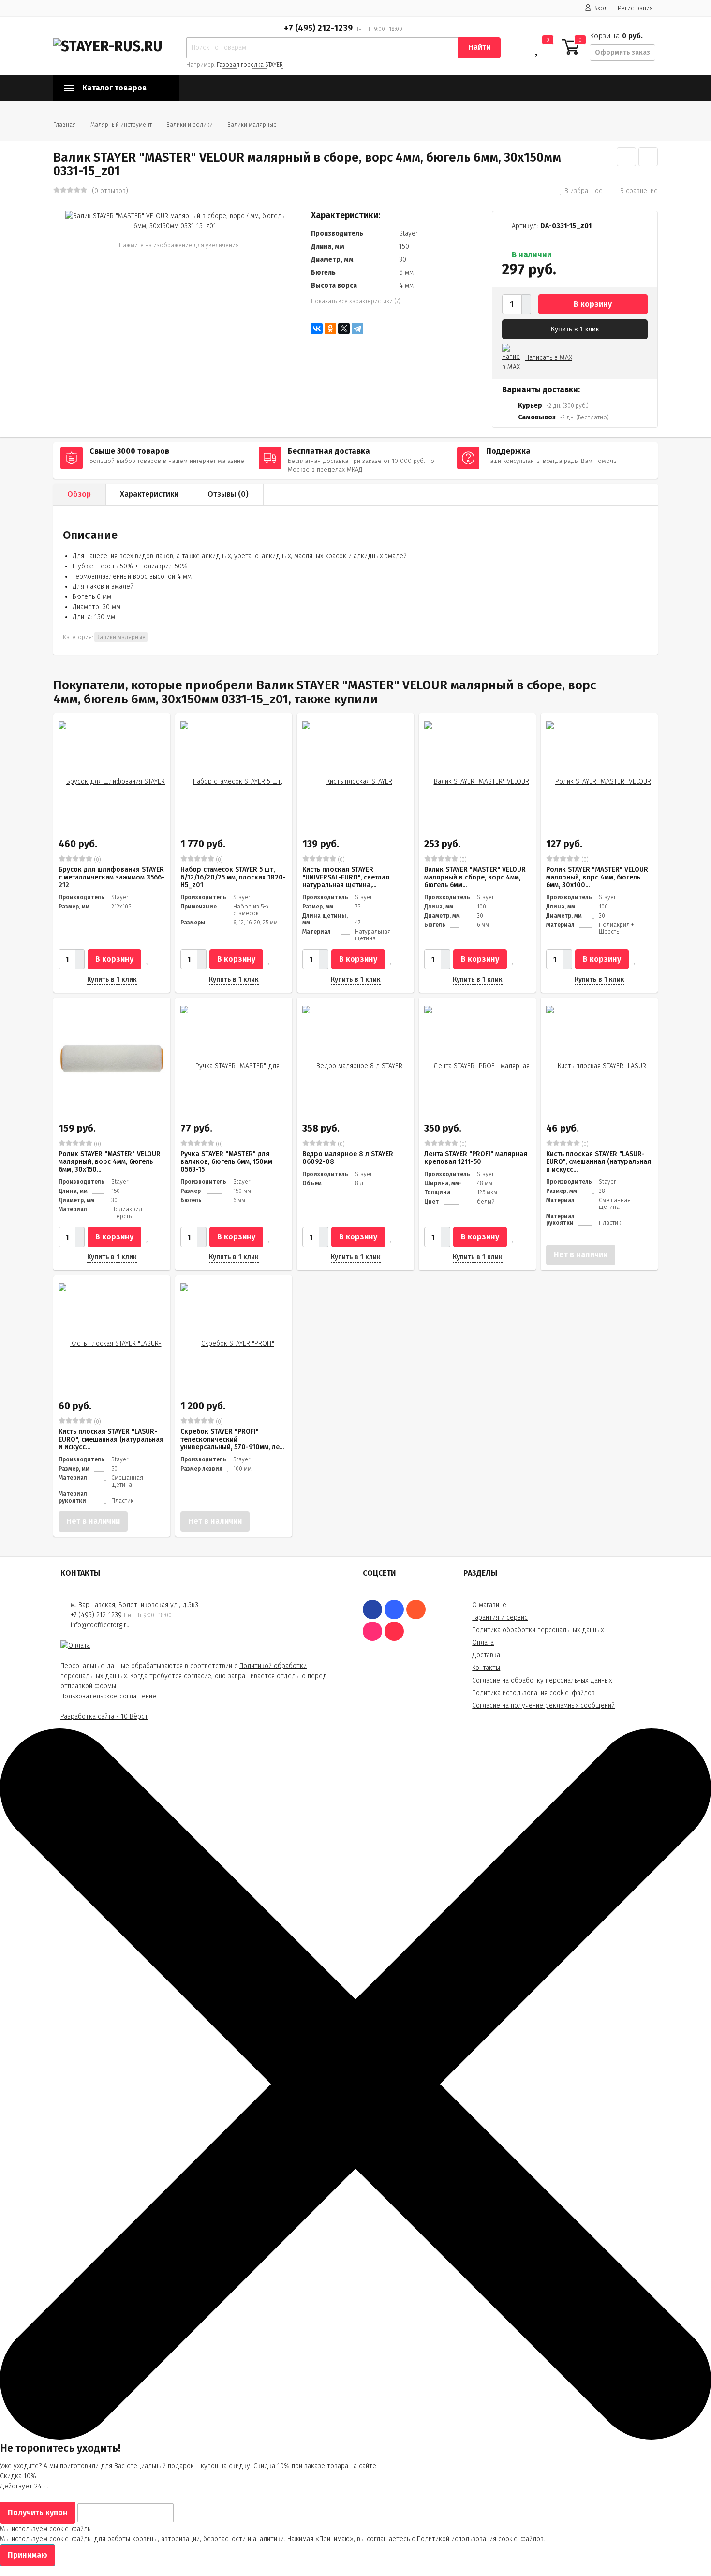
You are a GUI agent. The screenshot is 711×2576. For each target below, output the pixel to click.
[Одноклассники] (330, 328)
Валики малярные (252, 125)
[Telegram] (357, 328)
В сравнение (639, 191)
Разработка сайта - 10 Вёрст (104, 1717)
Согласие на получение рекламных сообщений (543, 1705)
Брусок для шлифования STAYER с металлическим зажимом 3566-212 (111, 877)
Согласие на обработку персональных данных (542, 1680)
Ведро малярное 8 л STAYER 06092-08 (348, 1158)
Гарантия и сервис (500, 1617)
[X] (344, 328)
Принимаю (28, 2555)
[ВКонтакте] (317, 328)
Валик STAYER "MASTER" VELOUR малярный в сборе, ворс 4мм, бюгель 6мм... (475, 877)
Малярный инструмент (121, 125)
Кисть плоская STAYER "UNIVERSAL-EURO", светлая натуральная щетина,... (346, 877)
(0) (97, 860)
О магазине (489, 1605)
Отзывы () (228, 494)
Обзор (79, 494)
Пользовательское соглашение (108, 1696)
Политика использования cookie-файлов (533, 1693)
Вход (601, 8)
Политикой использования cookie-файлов (480, 2539)
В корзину (593, 304)
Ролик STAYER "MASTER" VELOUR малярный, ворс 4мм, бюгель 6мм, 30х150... (110, 1162)
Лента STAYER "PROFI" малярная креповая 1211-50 (476, 1158)
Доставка (486, 1655)
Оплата (483, 1643)
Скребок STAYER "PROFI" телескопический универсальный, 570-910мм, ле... (232, 1439)
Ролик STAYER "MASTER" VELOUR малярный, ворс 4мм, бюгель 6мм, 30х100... (597, 877)
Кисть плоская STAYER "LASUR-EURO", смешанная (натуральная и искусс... (599, 1162)
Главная (65, 125)
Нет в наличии (581, 1255)
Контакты (486, 1668)
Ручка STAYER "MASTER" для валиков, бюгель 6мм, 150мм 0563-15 (226, 1162)
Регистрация (635, 8)
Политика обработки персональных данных (538, 1630)
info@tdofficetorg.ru (100, 1625)
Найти (479, 47)
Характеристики (149, 494)
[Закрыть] (355, 2437)
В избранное (584, 191)
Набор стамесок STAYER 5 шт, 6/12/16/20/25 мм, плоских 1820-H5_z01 (233, 877)
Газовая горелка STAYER (250, 65)
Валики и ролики (190, 125)
